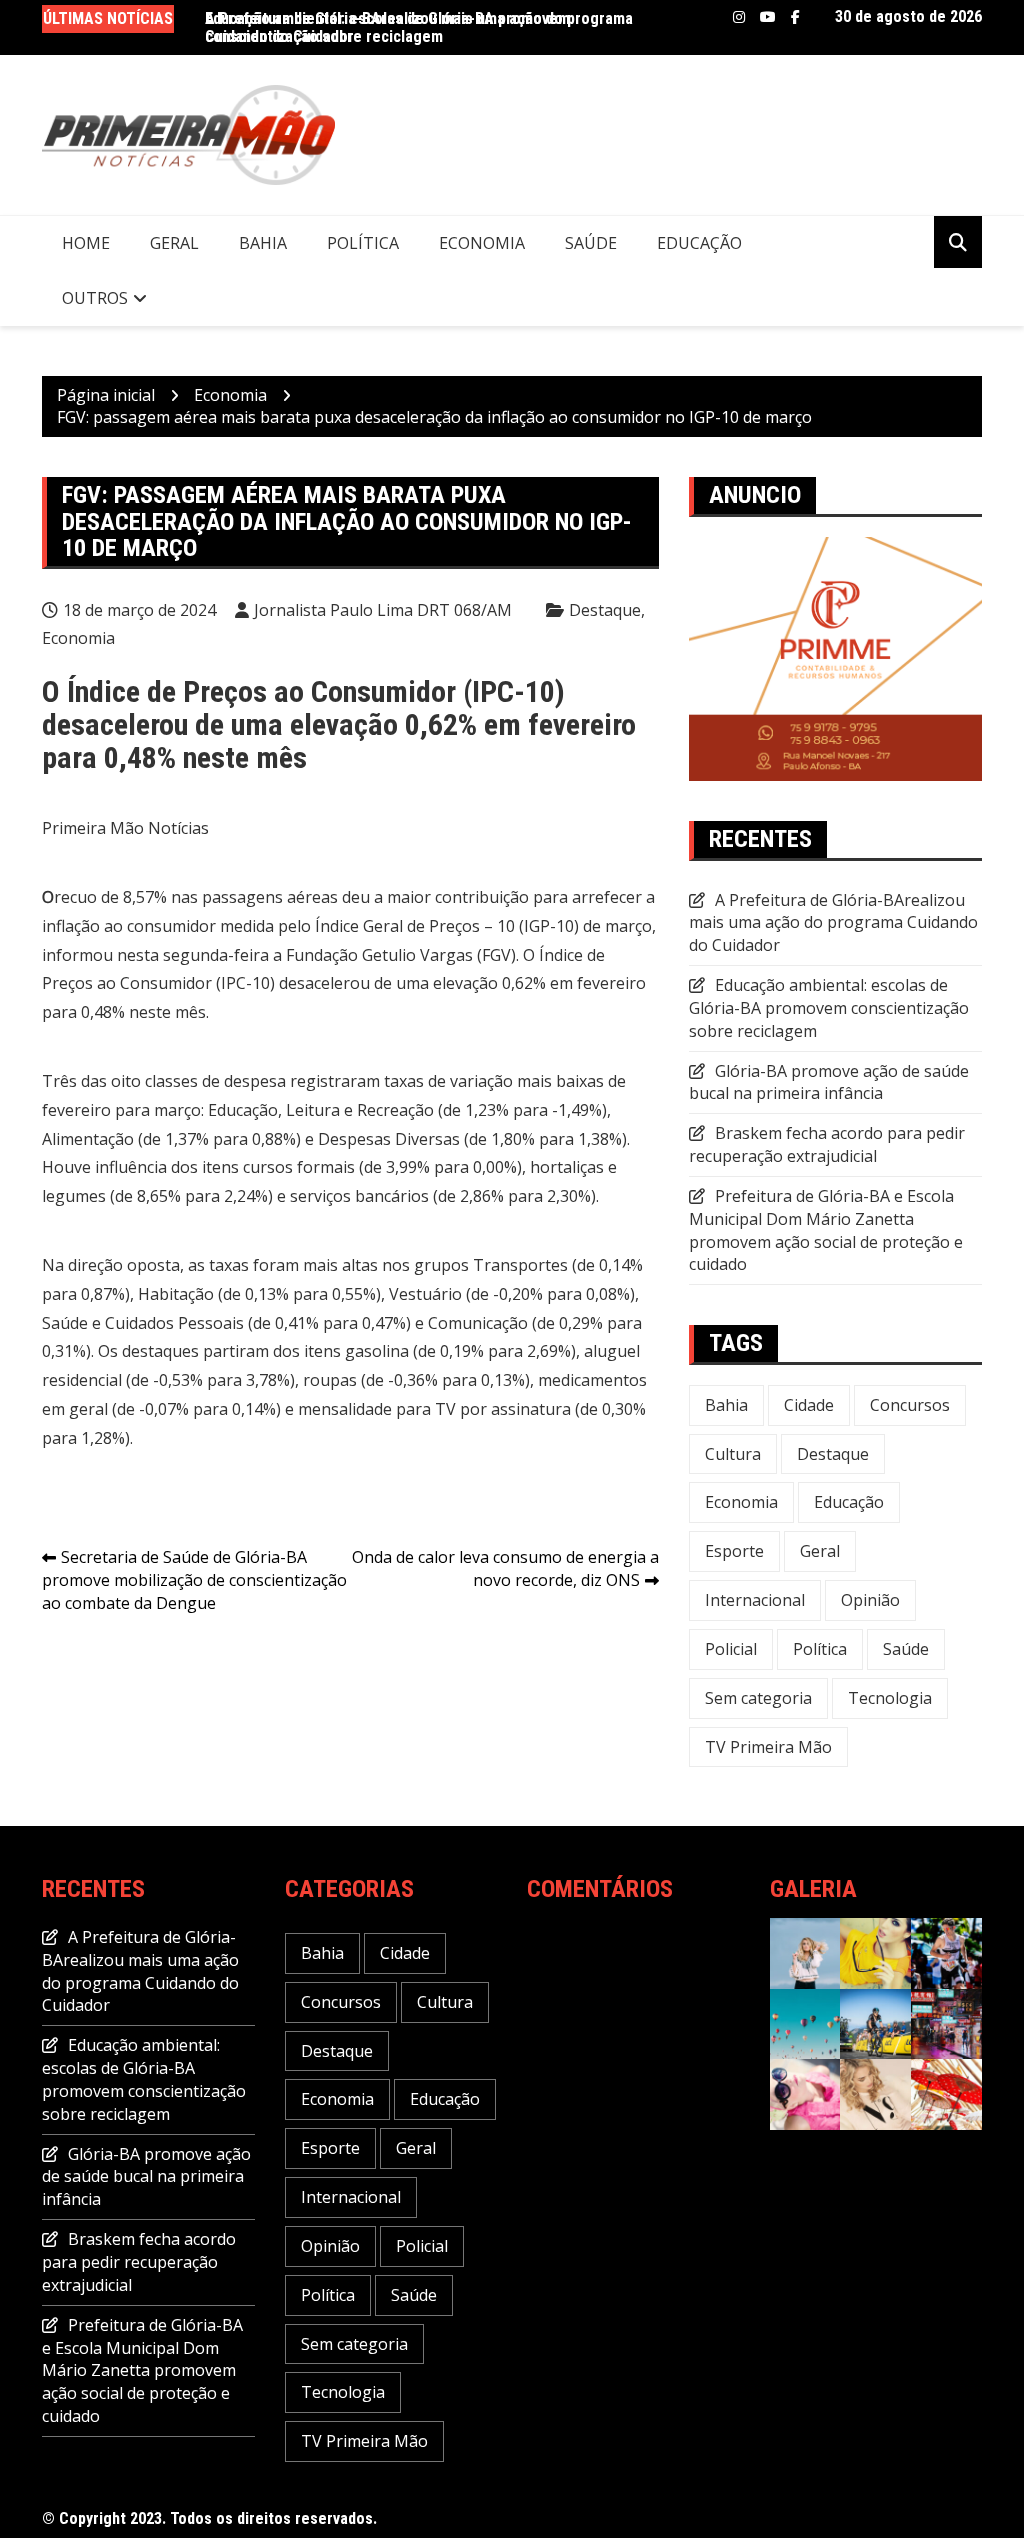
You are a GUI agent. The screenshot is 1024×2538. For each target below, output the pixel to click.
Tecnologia (890, 1698)
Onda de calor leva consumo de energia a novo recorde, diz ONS (505, 1568)
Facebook (795, 17)
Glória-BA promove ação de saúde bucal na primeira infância (829, 1082)
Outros (95, 298)
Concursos (910, 1405)
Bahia (263, 243)
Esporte (734, 1551)
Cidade (809, 1405)
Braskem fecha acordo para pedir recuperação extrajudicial (827, 1144)
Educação (699, 243)
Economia (482, 243)
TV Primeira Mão (768, 1747)
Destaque (605, 610)
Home (86, 243)
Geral (174, 243)
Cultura (733, 1454)
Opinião (870, 1600)
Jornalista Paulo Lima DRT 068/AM (383, 610)
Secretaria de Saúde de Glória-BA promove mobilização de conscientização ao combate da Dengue (194, 1580)
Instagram (739, 17)
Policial (731, 1649)
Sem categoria (758, 1698)
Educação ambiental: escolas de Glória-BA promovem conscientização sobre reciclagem (829, 1008)
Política (363, 243)
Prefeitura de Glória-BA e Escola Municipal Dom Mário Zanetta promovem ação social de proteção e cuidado (826, 1230)
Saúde (591, 243)
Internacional (755, 1600)
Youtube (768, 17)
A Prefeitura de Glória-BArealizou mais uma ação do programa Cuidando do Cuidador (419, 27)
